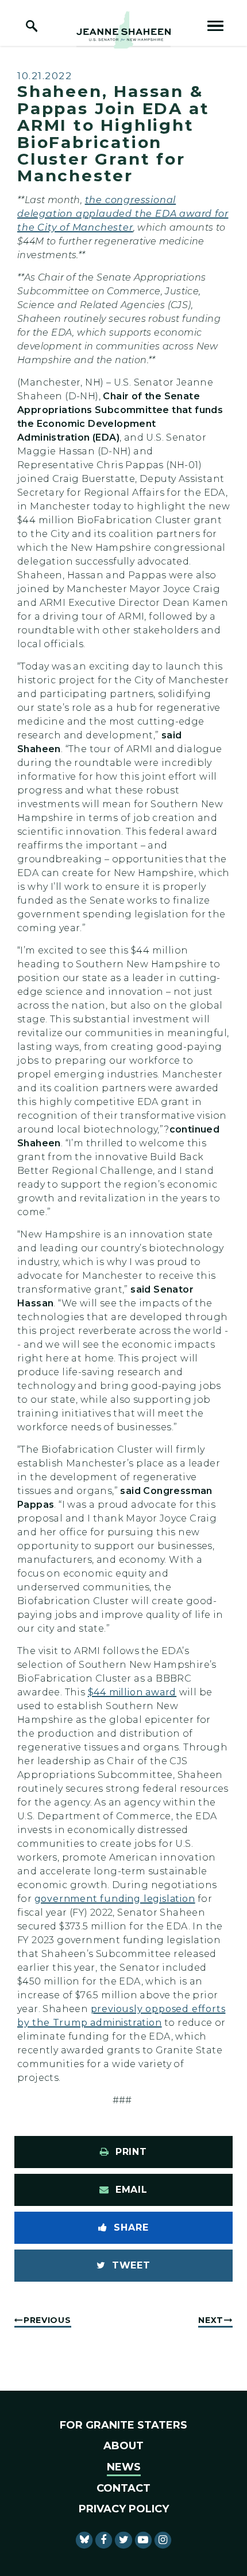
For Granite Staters (123, 2425)
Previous (47, 2320)
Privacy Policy (124, 2509)
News (124, 2467)
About (123, 2446)
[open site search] (32, 26)
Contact (123, 2488)
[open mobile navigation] (215, 26)
